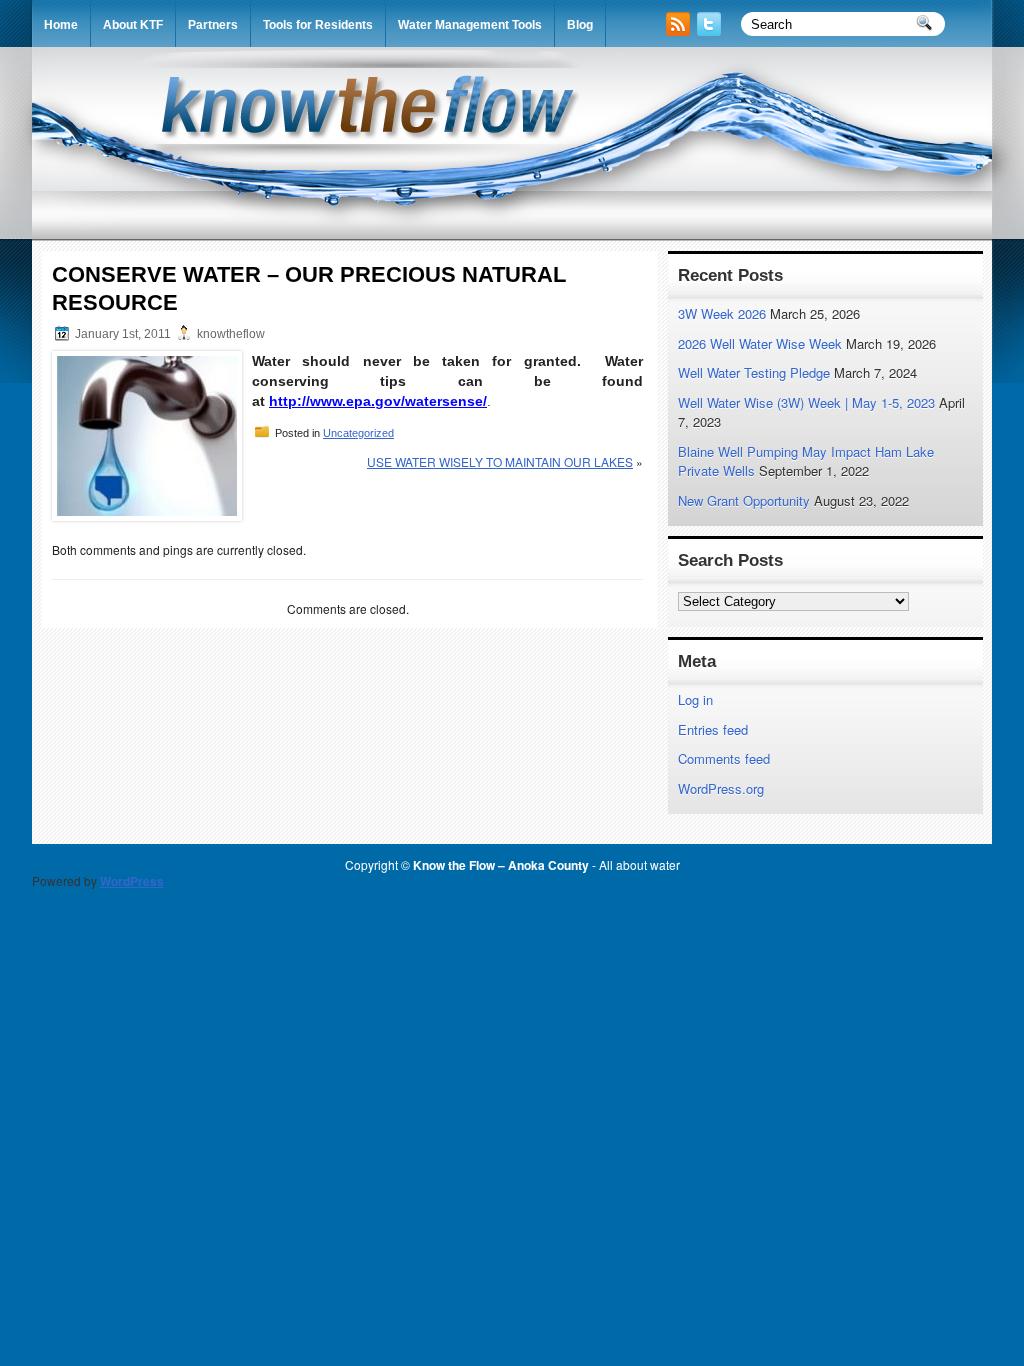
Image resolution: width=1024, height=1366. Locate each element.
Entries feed (713, 729)
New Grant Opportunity (744, 500)
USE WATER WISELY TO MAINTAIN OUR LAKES (500, 461)
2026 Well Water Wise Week (760, 343)
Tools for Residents (318, 25)
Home (61, 25)
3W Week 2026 (722, 313)
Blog (580, 25)
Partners (213, 25)
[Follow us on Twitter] (711, 30)
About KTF (133, 25)
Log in (695, 699)
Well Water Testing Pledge (754, 372)
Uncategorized (358, 433)
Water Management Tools (470, 25)
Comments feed (724, 758)
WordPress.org (721, 788)
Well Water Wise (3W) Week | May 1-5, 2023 (806, 402)
